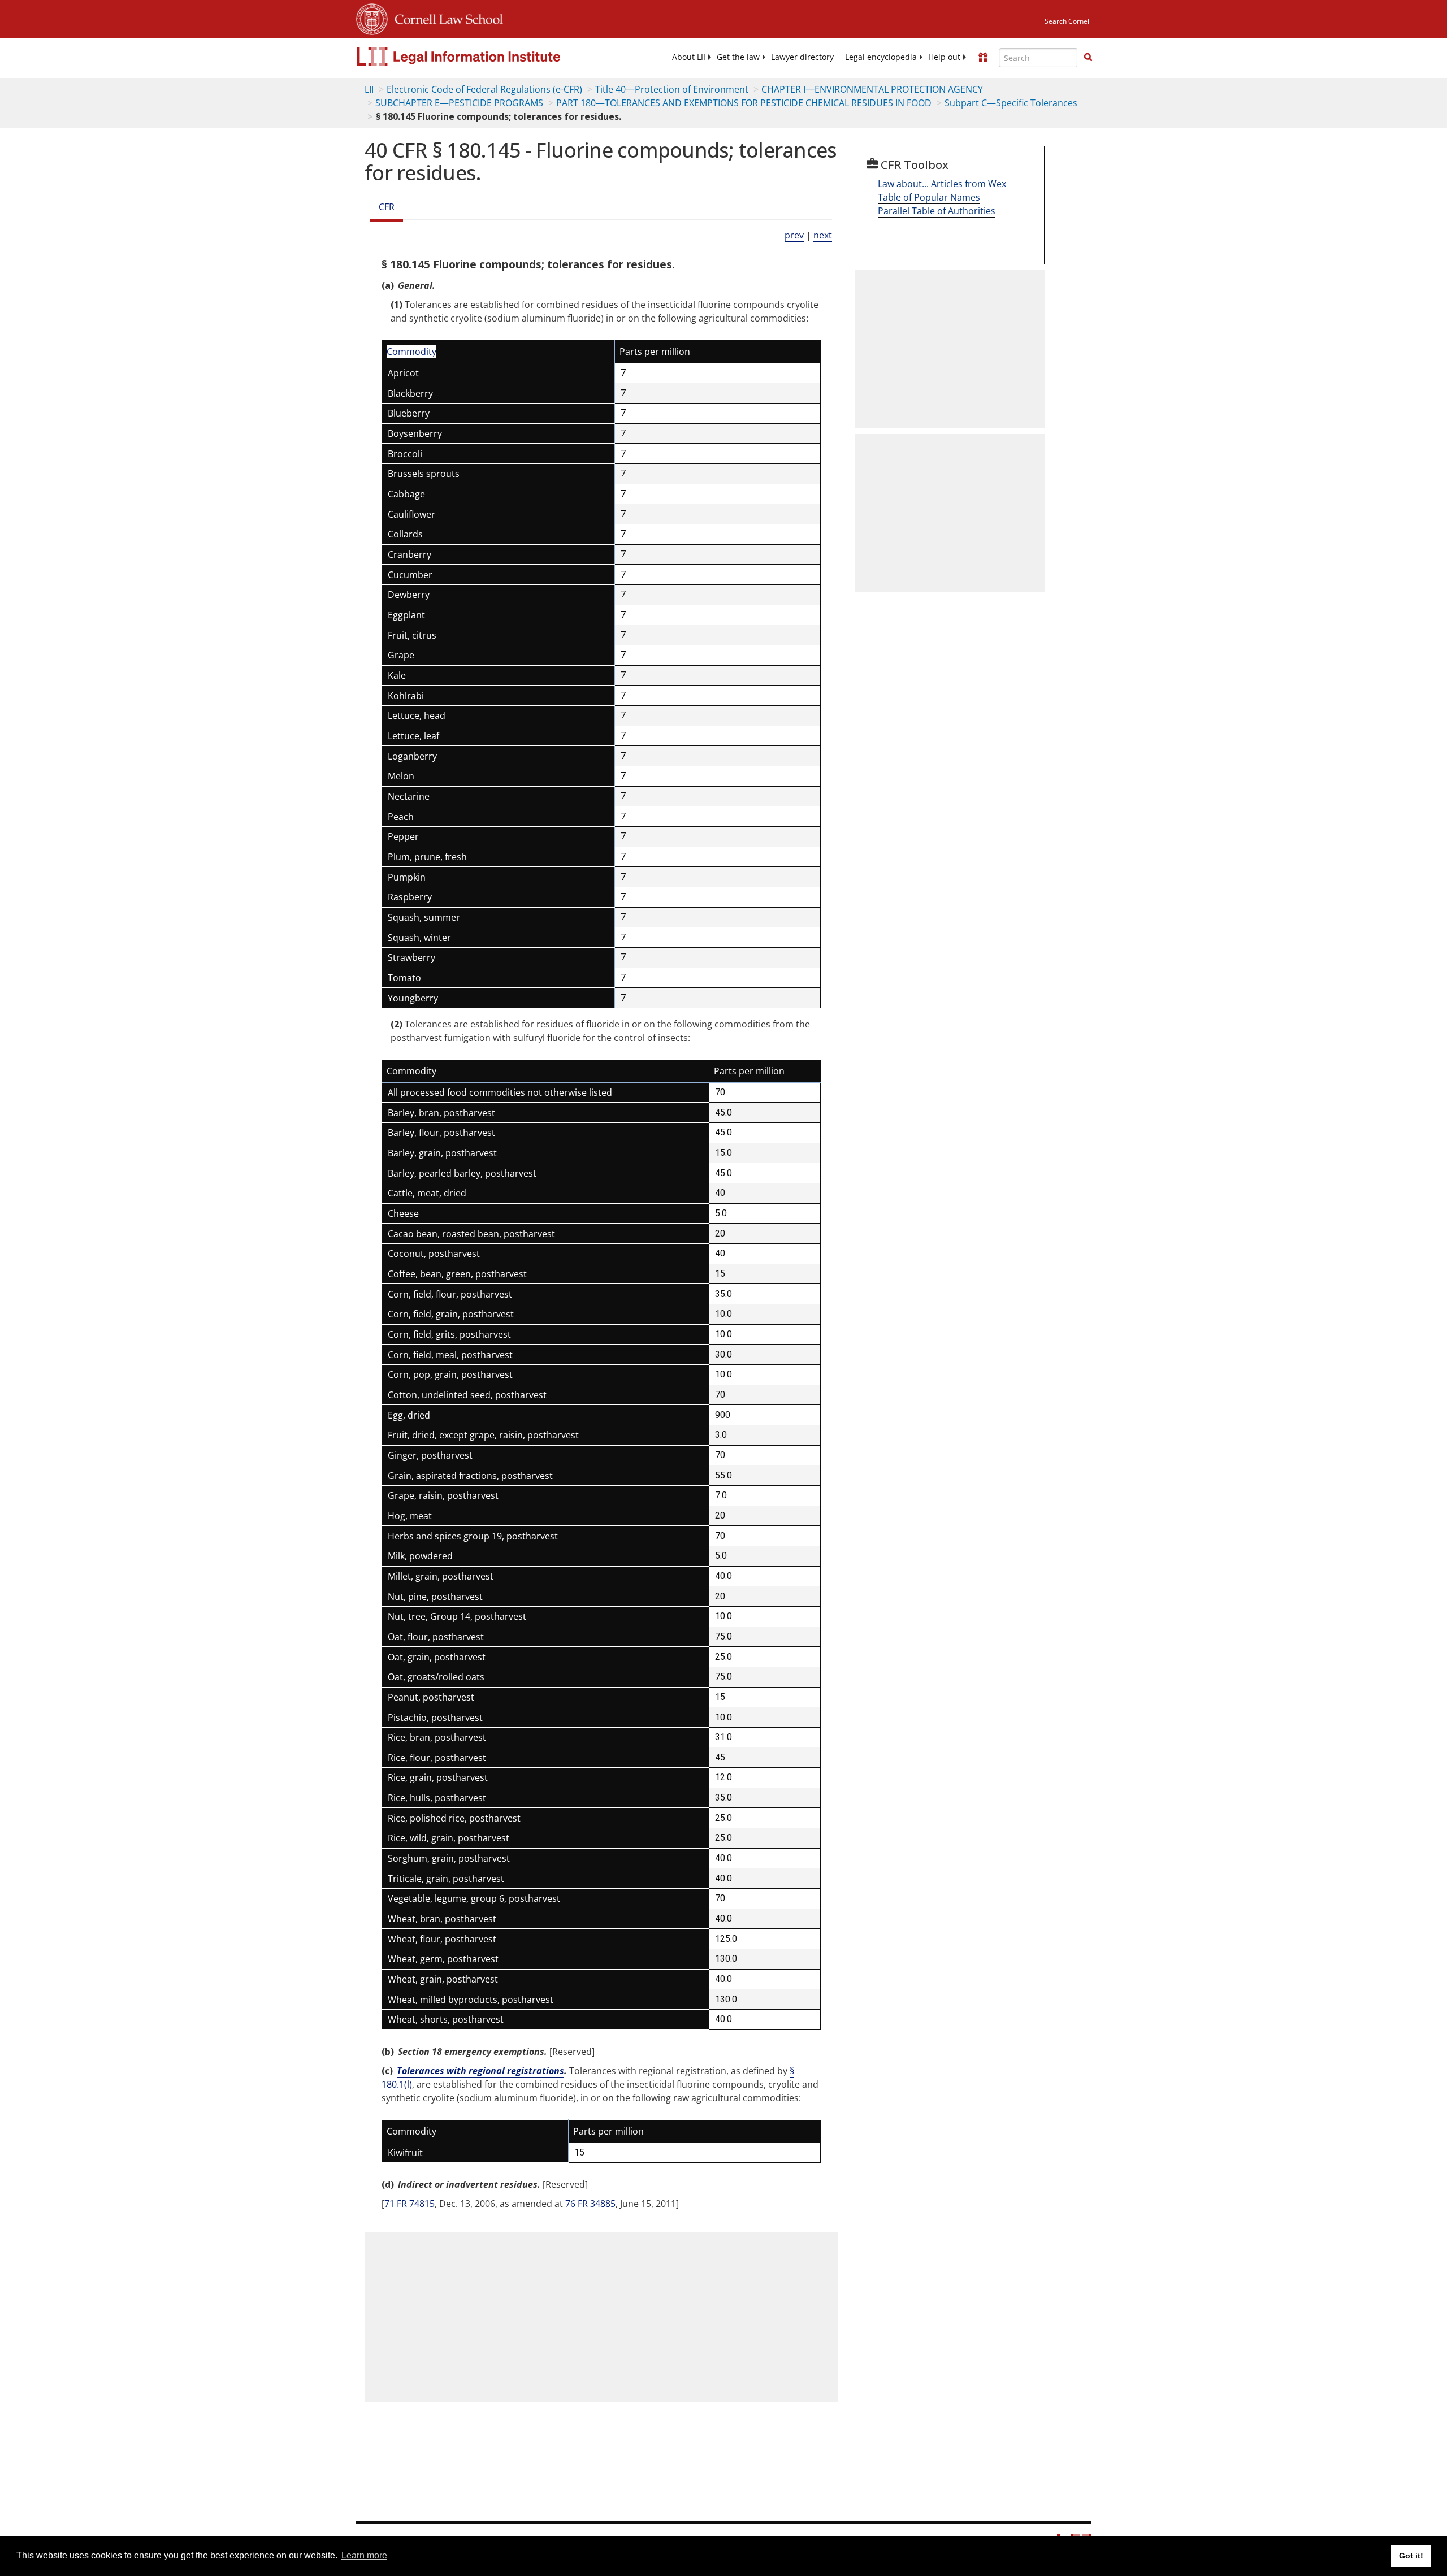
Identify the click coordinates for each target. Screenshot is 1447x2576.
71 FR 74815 (410, 2204)
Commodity (411, 352)
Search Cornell (1068, 21)
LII (369, 89)
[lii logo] (483, 57)
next (823, 235)
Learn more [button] (364, 2555)
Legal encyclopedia (881, 57)
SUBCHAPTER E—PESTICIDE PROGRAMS (459, 103)
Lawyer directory (802, 57)
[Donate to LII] (983, 57)
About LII (689, 57)
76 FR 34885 (590, 2204)
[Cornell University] (372, 18)
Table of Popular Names (929, 197)
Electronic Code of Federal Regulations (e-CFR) (484, 89)
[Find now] (1088, 58)
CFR (387, 207)
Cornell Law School (445, 18)
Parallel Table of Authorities (937, 211)
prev (794, 235)
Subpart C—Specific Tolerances (1011, 103)
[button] (1088, 57)
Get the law (738, 57)
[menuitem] (689, 57)
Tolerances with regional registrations (480, 2071)
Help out (944, 57)
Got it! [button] (1411, 2556)
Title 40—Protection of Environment (672, 89)
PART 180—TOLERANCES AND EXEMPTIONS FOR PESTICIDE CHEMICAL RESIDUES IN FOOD (744, 103)
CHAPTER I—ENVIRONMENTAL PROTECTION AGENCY (872, 89)
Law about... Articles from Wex (942, 184)
